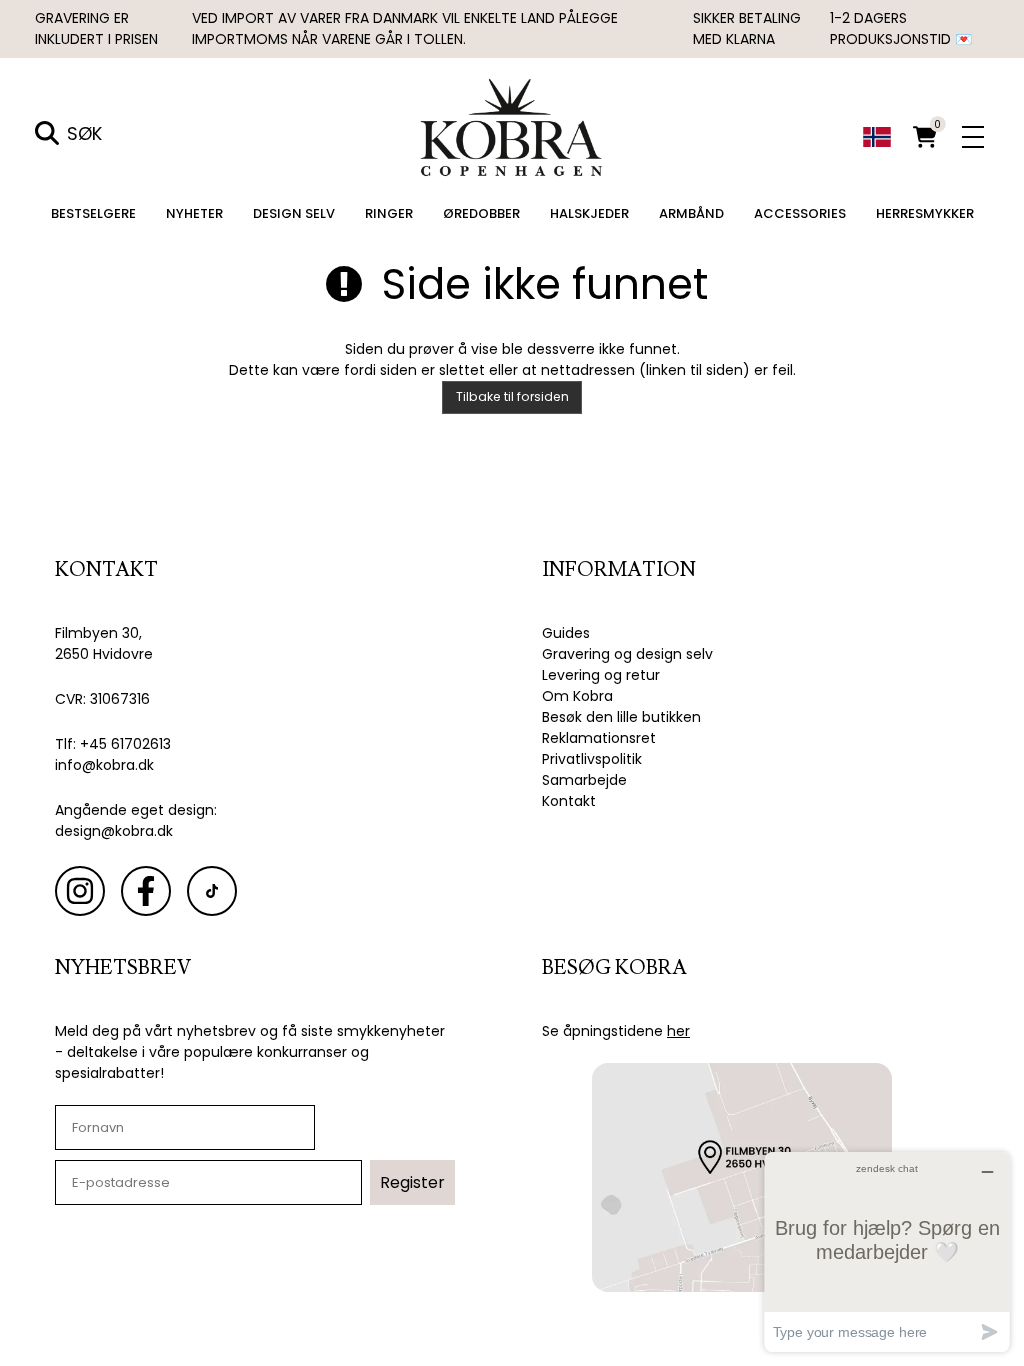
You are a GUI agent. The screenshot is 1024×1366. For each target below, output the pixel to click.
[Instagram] (80, 891)
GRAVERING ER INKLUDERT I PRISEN (96, 28)
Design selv (294, 213)
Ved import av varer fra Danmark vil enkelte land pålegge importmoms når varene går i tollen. (405, 28)
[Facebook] (146, 891)
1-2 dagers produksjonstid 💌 (901, 28)
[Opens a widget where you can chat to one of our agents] (887, 1251)
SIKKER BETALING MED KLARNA (747, 28)
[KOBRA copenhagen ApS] (512, 125)
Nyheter (194, 213)
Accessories (800, 213)
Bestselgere (93, 213)
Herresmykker (925, 213)
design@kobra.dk (114, 831)
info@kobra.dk (104, 765)
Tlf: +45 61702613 (113, 744)
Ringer (389, 213)
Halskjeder (589, 213)
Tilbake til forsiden (512, 396)
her (678, 1031)
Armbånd (691, 213)
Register (412, 1182)
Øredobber (481, 213)
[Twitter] (212, 891)
